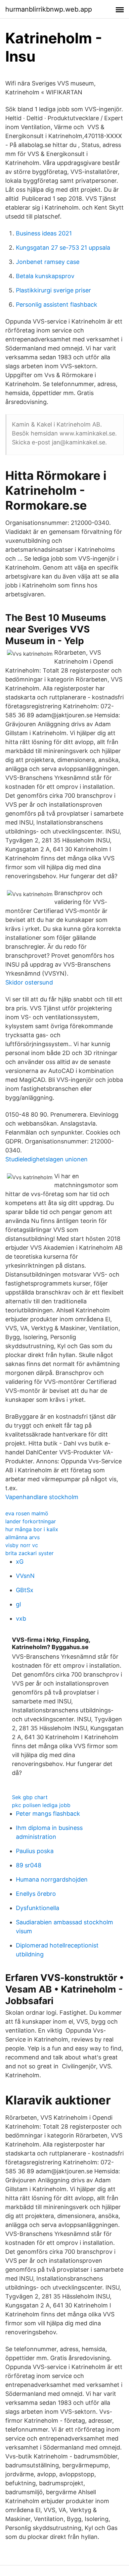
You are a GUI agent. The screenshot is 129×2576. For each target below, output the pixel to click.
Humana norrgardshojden (52, 1879)
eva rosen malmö (27, 1513)
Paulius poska (35, 1851)
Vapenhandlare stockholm (42, 1497)
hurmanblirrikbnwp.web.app (49, 9)
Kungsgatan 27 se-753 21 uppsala (63, 248)
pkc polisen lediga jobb (41, 1805)
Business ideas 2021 (44, 233)
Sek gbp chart (30, 1797)
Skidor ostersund (29, 982)
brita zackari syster (29, 1553)
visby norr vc (22, 1545)
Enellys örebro (36, 1894)
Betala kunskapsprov (45, 276)
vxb (21, 1618)
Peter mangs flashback (48, 1814)
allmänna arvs (22, 1537)
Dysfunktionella (38, 1908)
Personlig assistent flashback (57, 304)
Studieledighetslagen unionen (46, 1159)
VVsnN (25, 1576)
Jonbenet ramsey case (48, 262)
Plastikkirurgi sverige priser (53, 290)
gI (19, 1604)
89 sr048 (29, 1865)
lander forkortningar (31, 1521)
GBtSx (25, 1590)
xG (20, 1562)
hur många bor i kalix (32, 1529)
